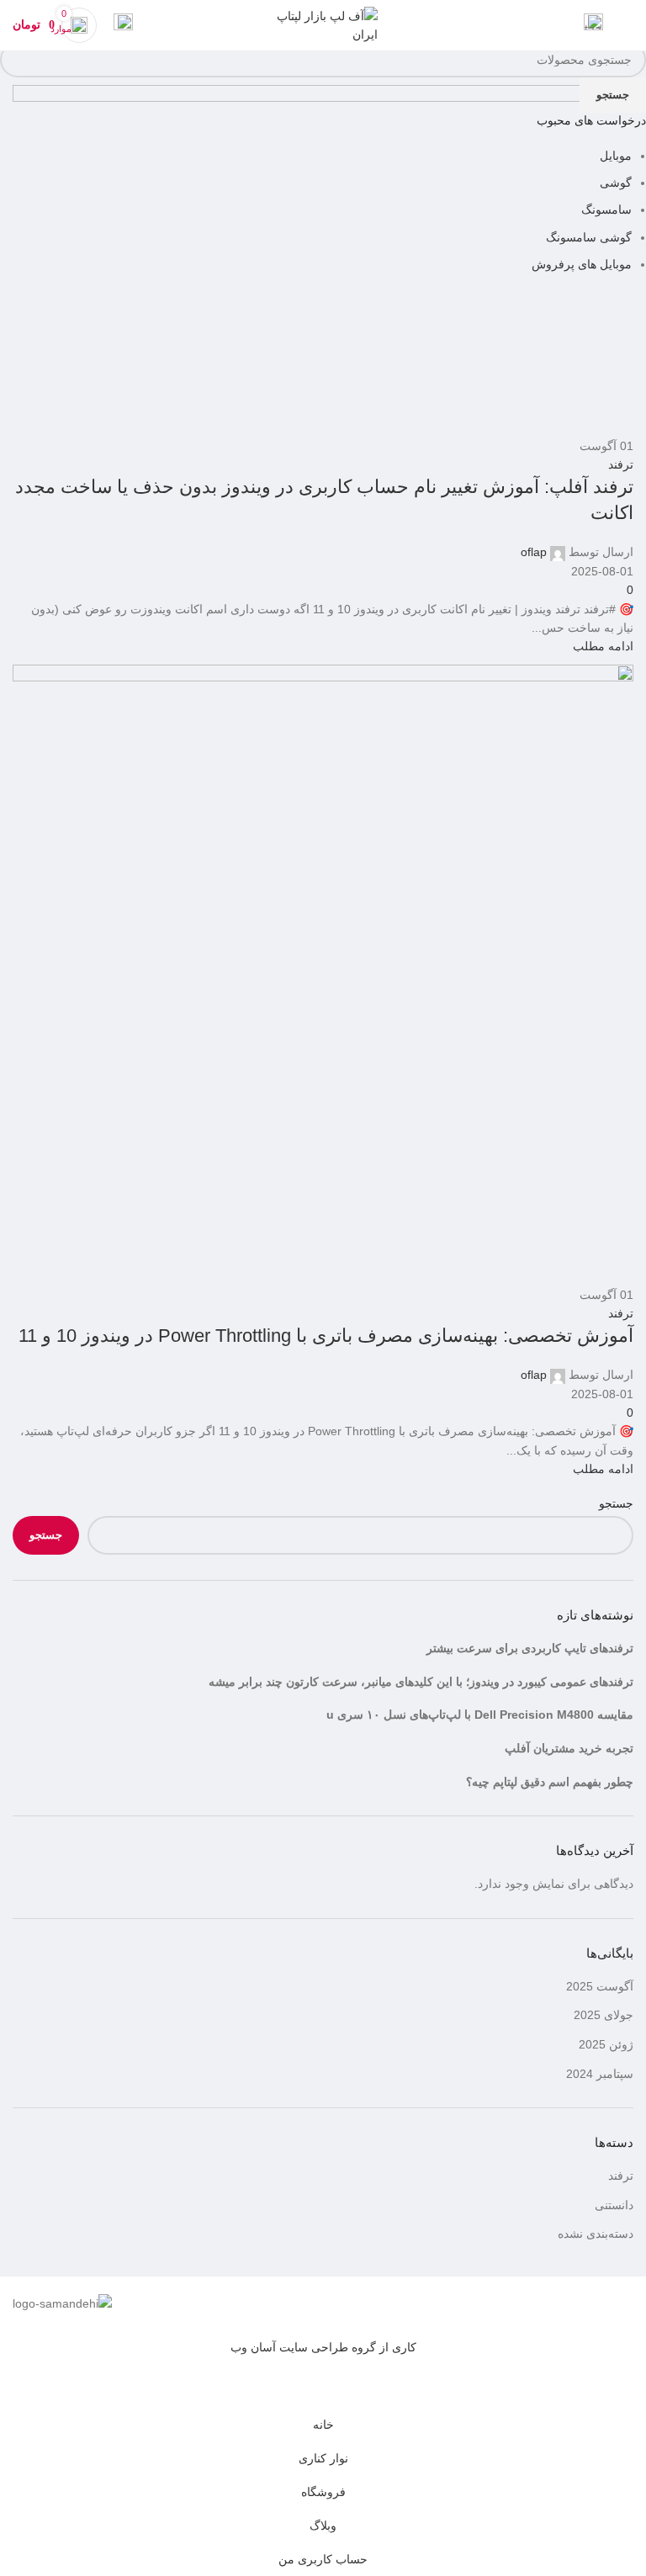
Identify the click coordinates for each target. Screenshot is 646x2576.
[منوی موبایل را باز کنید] (627, 25)
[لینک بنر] (323, 1288)
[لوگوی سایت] (323, 24)
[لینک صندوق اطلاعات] (593, 25)
